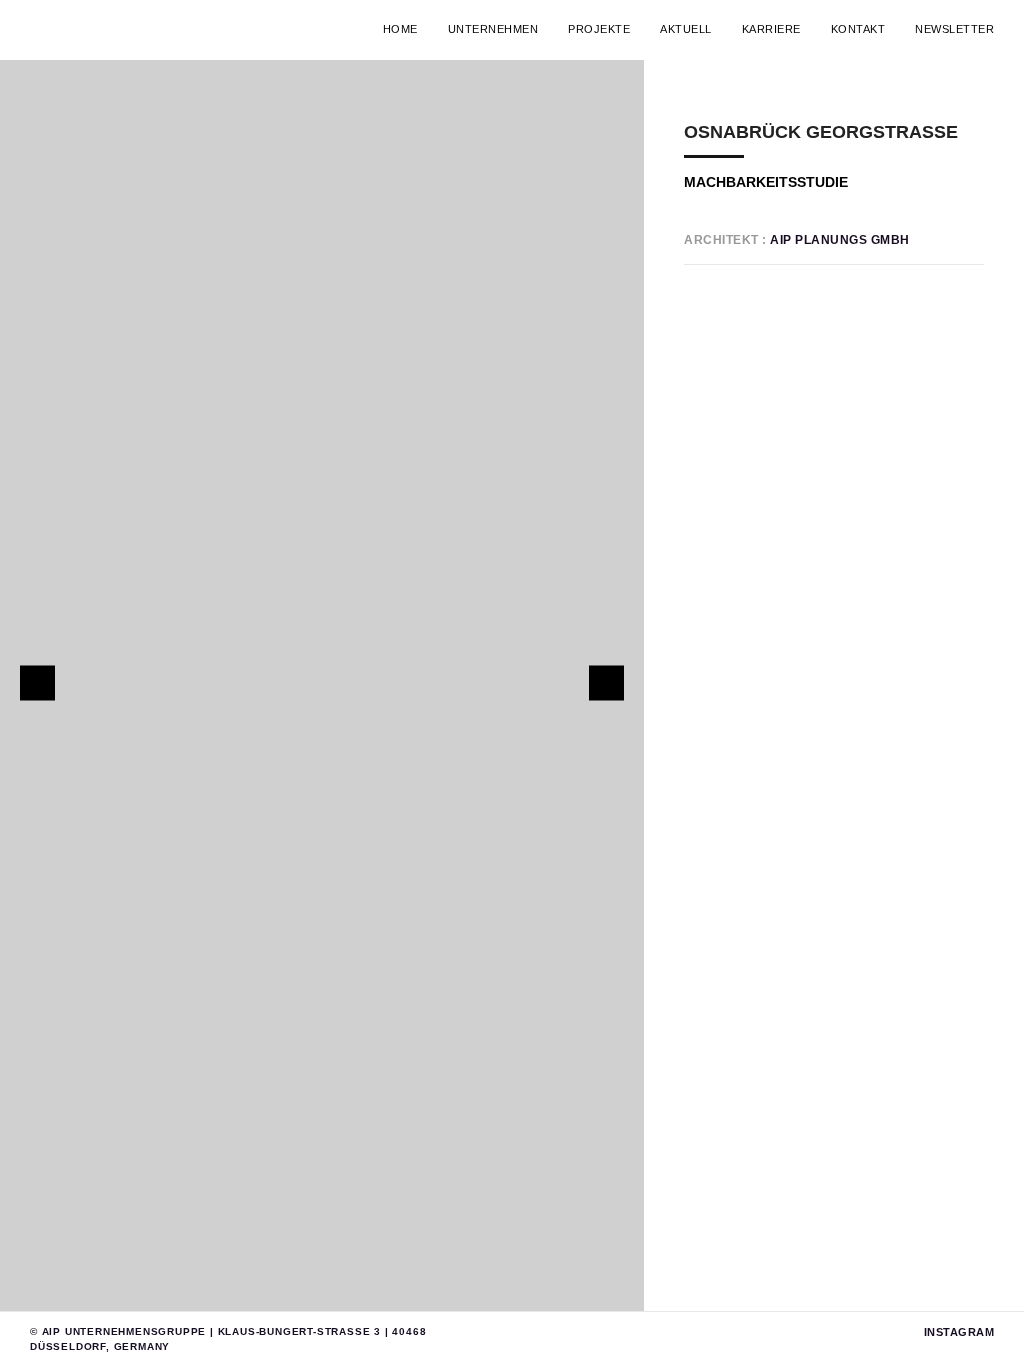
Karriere (771, 29)
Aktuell (686, 29)
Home (400, 29)
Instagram (959, 1332)
